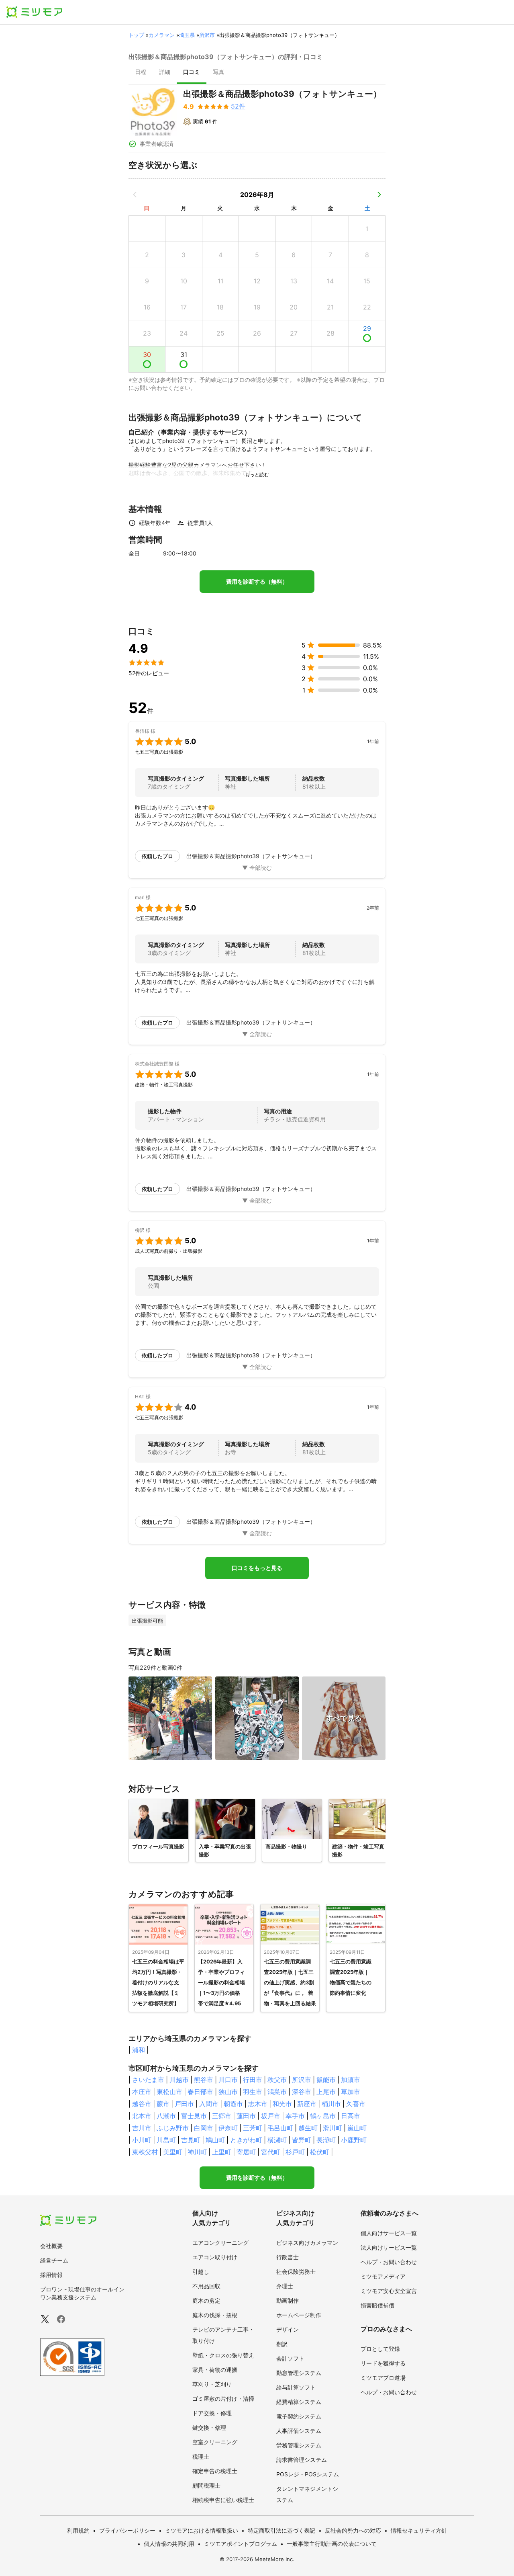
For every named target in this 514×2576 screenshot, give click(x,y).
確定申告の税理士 (215, 2471)
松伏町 (320, 2152)
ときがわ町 (246, 2140)
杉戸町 (295, 2152)
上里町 (222, 2152)
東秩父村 (145, 2152)
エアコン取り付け (215, 2257)
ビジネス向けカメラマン (307, 2243)
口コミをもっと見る (257, 1568)
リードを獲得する (383, 2363)
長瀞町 (326, 2140)
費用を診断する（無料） (257, 582)
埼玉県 (187, 35)
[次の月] (379, 195)
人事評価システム (299, 2431)
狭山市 (228, 2092)
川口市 (228, 2080)
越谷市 (142, 2104)
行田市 (253, 2080)
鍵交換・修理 (209, 2427)
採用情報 (51, 2275)
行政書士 (288, 2257)
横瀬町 (277, 2140)
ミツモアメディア (383, 2276)
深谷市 (302, 2092)
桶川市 (331, 2104)
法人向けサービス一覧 (389, 2247)
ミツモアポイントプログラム (241, 2544)
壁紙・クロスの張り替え (223, 2355)
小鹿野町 (354, 2140)
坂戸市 (271, 2116)
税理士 (201, 2456)
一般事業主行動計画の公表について (332, 2544)
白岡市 (204, 2128)
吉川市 (142, 2128)
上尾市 (326, 2092)
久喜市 (356, 2104)
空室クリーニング (215, 2442)
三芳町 (253, 2128)
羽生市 (253, 2092)
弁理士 (285, 2286)
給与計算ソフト (296, 2387)
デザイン (288, 2329)
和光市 (282, 2104)
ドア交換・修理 (212, 2413)
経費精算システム (299, 2402)
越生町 (308, 2128)
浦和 (139, 2050)
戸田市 (184, 2104)
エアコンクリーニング (220, 2243)
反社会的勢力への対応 (353, 2530)
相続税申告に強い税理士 (223, 2500)
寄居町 (246, 2152)
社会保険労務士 (296, 2272)
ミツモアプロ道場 (383, 2378)
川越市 (179, 2080)
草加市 (351, 2092)
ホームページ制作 (299, 2315)
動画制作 (288, 2300)
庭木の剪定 (206, 2300)
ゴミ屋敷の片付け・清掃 (223, 2399)
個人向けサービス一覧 (389, 2233)
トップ (136, 35)
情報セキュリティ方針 (419, 2530)
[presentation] (141, 73)
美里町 (173, 2152)
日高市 (351, 2116)
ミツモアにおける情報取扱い (202, 2530)
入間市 (209, 2104)
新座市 (307, 2104)
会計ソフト (290, 2358)
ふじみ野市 (173, 2128)
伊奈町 (228, 2128)
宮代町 (271, 2152)
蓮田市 (246, 2116)
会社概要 (51, 2246)
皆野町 (302, 2140)
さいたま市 (148, 2080)
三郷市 (222, 2116)
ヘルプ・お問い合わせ (389, 2262)
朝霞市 (233, 2104)
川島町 (166, 2140)
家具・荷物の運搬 (215, 2370)
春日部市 (200, 2092)
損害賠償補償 (377, 2305)
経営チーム (54, 2260)
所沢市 (207, 35)
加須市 (351, 2080)
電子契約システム (299, 2416)
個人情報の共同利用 (169, 2544)
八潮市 (166, 2116)
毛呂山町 (280, 2128)
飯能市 (326, 2080)
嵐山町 (357, 2128)
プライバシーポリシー (127, 2530)
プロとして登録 (380, 2349)
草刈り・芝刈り (212, 2384)
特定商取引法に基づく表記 (281, 2530)
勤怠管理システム (299, 2373)
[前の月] (135, 195)
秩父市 (277, 2080)
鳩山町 (215, 2140)
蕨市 (163, 2104)
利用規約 (78, 2530)
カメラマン (162, 35)
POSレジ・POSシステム (308, 2474)
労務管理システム (299, 2445)
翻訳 (282, 2344)
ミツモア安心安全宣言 (389, 2291)
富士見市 (194, 2116)
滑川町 (332, 2128)
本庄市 (142, 2092)
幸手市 (295, 2116)
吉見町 (191, 2140)
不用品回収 (206, 2286)
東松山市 (169, 2092)
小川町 (142, 2140)
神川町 (197, 2152)
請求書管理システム (302, 2460)
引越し (201, 2272)
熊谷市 (204, 2080)
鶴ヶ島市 (323, 2116)
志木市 (258, 2104)
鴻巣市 (277, 2092)
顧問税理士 (206, 2485)
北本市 (142, 2116)
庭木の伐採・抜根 (215, 2315)
